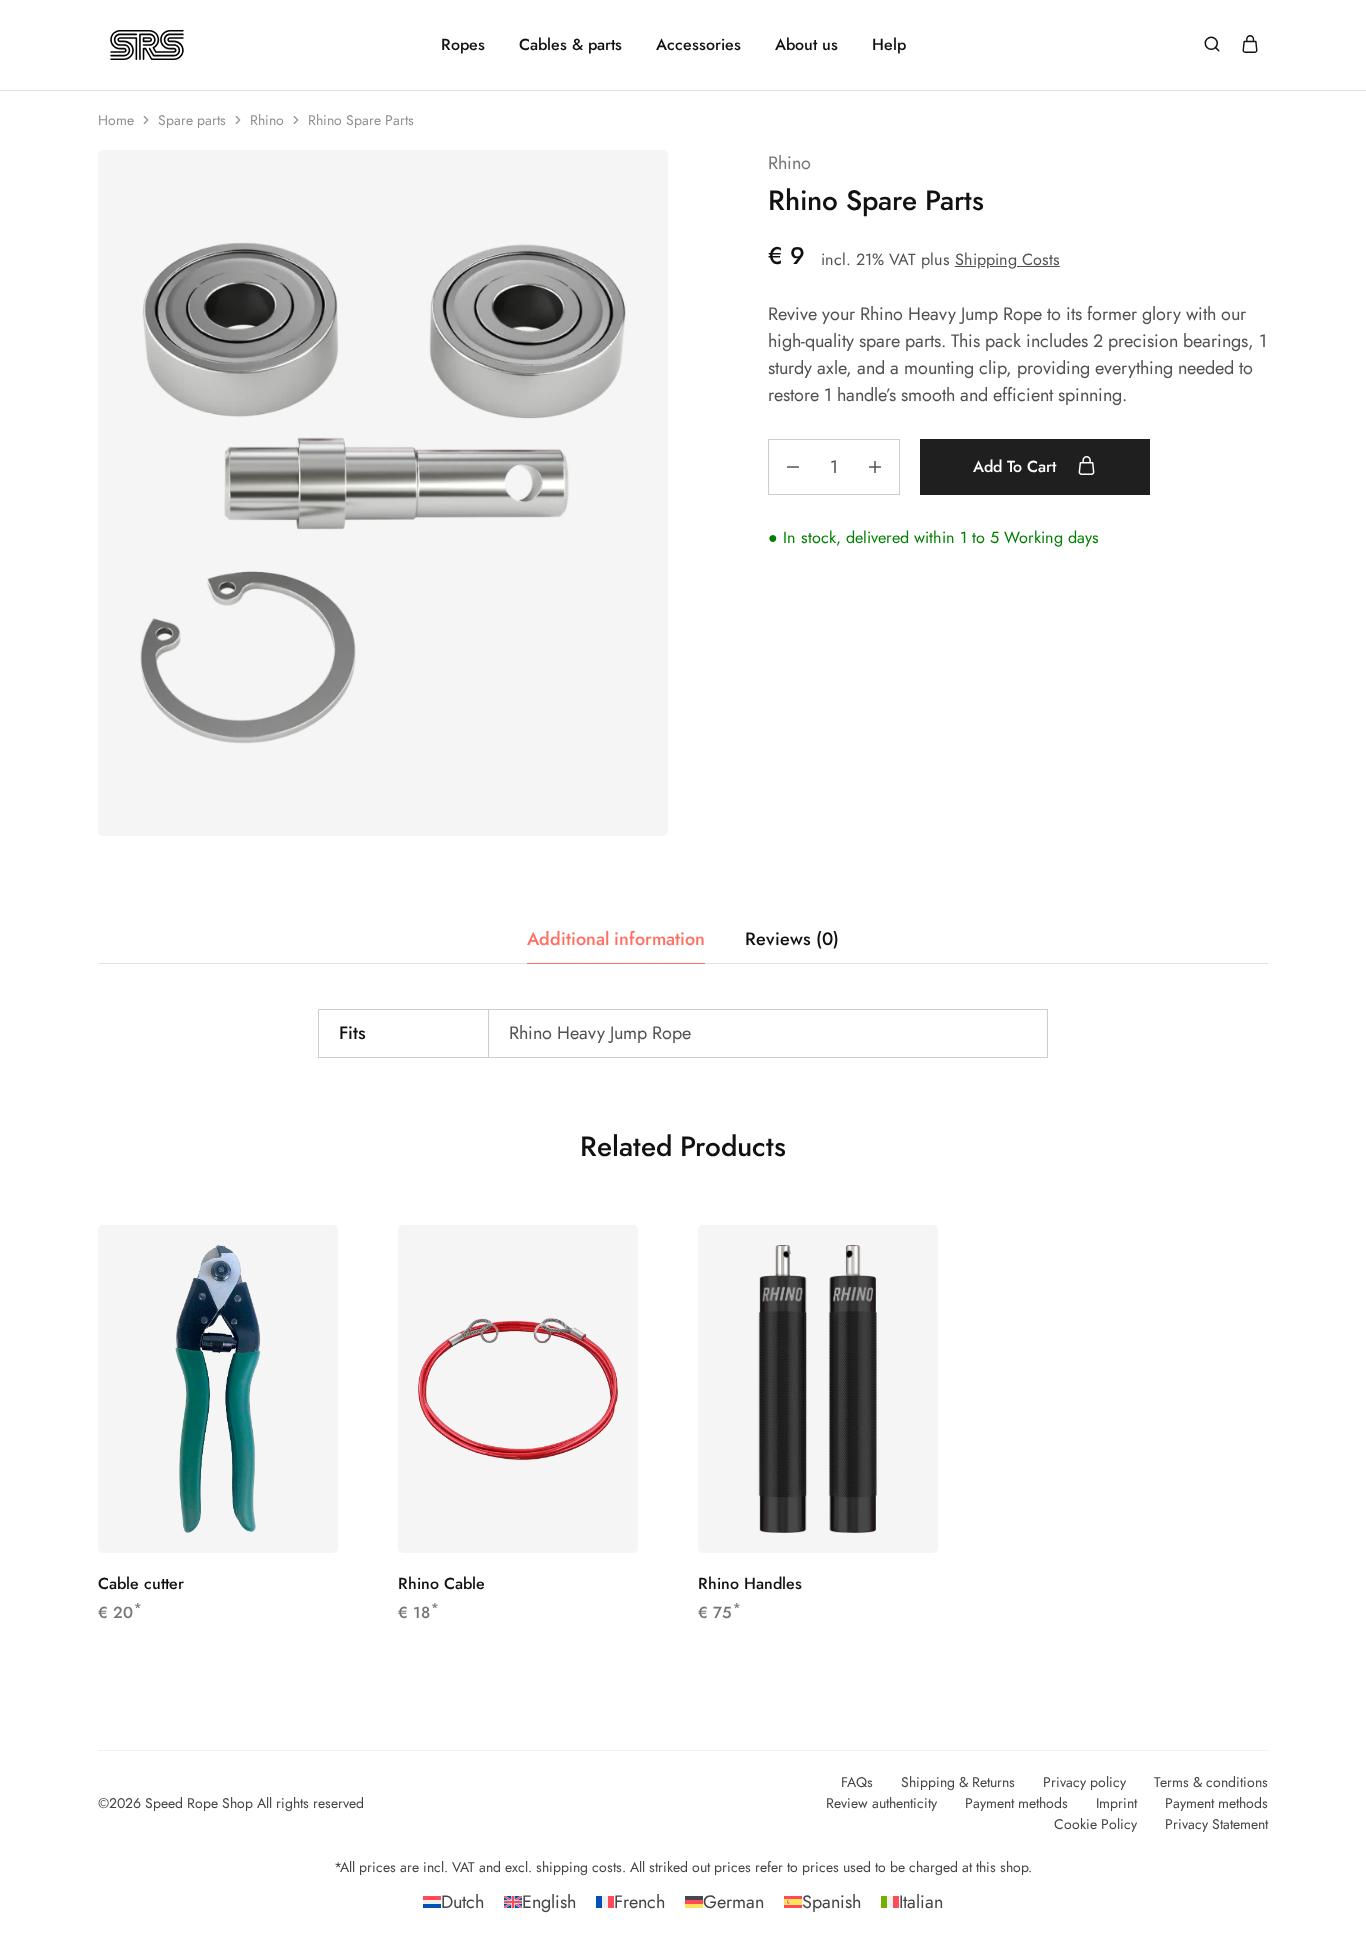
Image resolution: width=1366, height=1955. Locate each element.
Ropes (463, 45)
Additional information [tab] (616, 939)
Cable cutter (141, 1583)
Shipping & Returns (958, 1782)
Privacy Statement (1216, 1824)
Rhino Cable (441, 1583)
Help (889, 45)
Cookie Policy (1095, 1824)
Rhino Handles (750, 1583)
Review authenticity (881, 1803)
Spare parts (192, 120)
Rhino (267, 120)
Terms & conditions (1211, 1782)
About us (806, 45)
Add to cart (1017, 466)
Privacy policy (1084, 1782)
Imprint (1116, 1803)
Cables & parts (570, 45)
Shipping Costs (1007, 259)
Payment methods (1016, 1803)
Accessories (698, 45)
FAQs (857, 1782)
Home (116, 120)
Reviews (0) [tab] (792, 939)
